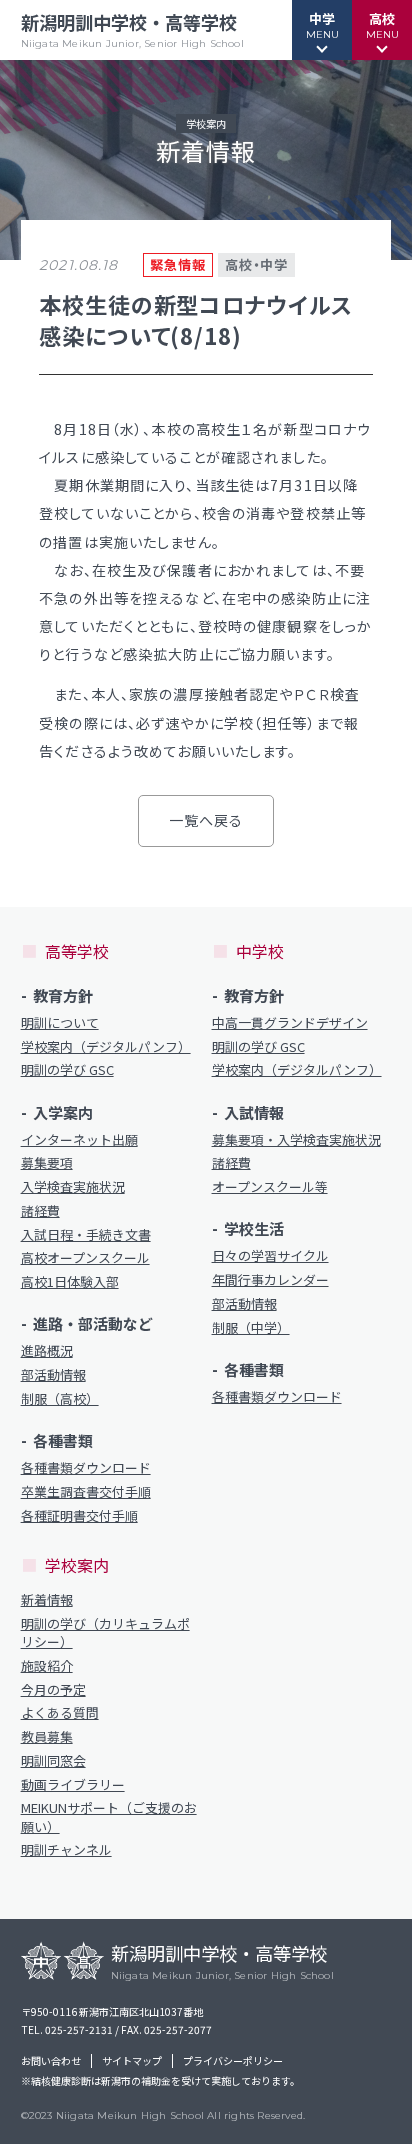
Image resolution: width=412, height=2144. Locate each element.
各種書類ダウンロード (86, 1468)
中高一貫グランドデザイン (290, 1023)
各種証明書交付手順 (79, 1516)
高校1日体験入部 (70, 1282)
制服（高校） (60, 1399)
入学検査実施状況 (73, 1187)
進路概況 (47, 1351)
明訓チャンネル (66, 1850)
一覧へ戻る (206, 820)
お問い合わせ (51, 2061)
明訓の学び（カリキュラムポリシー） (105, 1633)
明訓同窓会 (53, 1761)
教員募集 (47, 1737)
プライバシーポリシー (233, 2061)
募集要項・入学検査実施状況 (296, 1140)
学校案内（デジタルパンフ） (106, 1047)
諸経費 (40, 1211)
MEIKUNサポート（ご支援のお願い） (109, 1817)
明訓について (60, 1023)
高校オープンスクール (85, 1258)
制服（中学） (251, 1328)
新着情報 (47, 1600)
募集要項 (47, 1163)
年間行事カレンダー (270, 1280)
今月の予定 (53, 1690)
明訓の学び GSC (67, 1070)
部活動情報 (53, 1375)
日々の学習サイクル (270, 1256)
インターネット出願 (79, 1140)
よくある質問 (60, 1713)
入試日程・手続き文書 (86, 1235)
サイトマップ (132, 2061)
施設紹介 (47, 1666)
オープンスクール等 (270, 1187)
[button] (322, 30)
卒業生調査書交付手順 (86, 1492)
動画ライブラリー (73, 1785)
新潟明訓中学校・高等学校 (132, 29)
